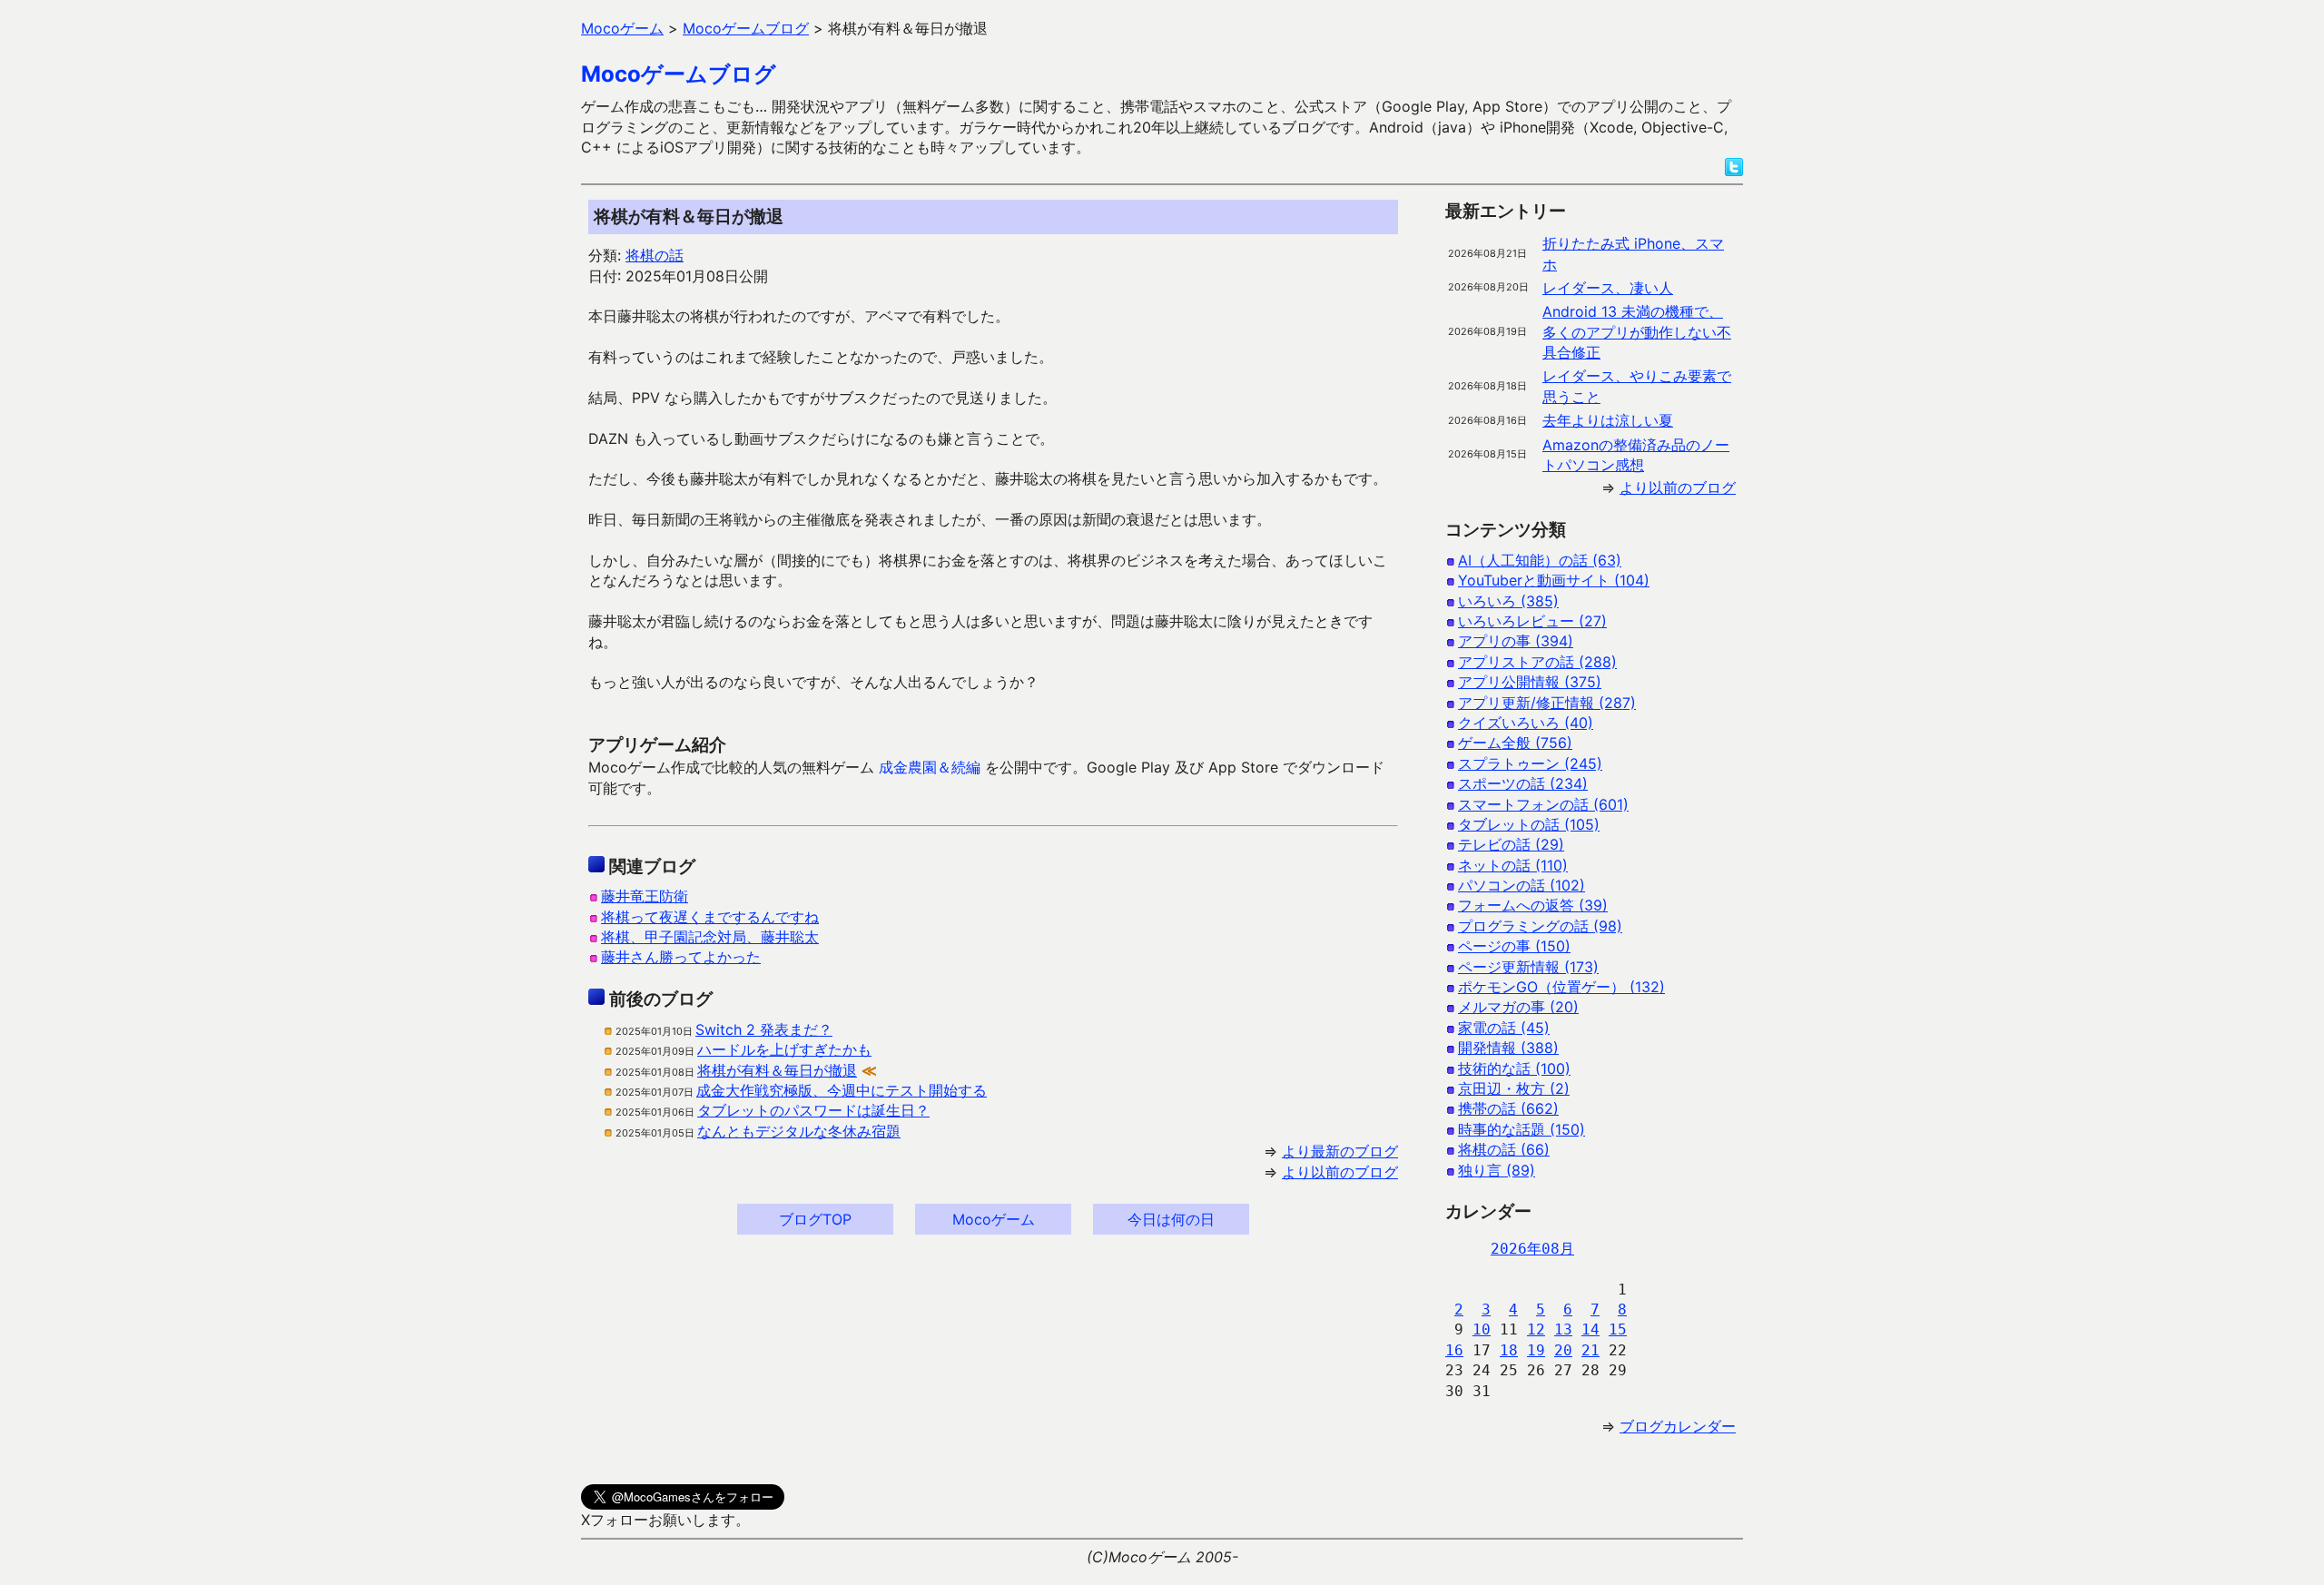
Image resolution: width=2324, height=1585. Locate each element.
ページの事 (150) (1514, 946)
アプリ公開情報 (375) (1530, 682)
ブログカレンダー (1678, 1426)
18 (1509, 1350)
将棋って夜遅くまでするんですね (710, 917)
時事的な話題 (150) (1521, 1129)
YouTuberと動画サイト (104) (1554, 580)
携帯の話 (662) (1508, 1108)
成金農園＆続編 (930, 767)
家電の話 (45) (1504, 1028)
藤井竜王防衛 (645, 896)
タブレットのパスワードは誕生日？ (813, 1110)
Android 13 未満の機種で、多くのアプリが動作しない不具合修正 (1637, 332)
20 (1563, 1350)
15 (1618, 1329)
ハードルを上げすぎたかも (784, 1049)
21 (1590, 1350)
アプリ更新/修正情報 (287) (1547, 703)
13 (1563, 1329)
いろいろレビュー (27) (1532, 621)
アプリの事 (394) (1516, 641)
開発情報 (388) (1508, 1048)
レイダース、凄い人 (1608, 288)
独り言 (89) (1497, 1170)
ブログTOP (815, 1219)
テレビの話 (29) (1511, 844)
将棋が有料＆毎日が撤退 (777, 1070)
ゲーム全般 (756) (1515, 743)
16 (1454, 1350)
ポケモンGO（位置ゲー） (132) (1561, 987)
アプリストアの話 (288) (1537, 662)
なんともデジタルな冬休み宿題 (799, 1131)
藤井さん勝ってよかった (681, 957)
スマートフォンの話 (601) (1543, 804)
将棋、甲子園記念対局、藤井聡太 (710, 937)
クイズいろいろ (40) (1526, 723)
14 (1590, 1329)
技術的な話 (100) (1514, 1068)
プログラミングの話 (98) (1540, 926)
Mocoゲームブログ (679, 74)
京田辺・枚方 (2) (1514, 1088)
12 (1536, 1329)
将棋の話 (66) (1504, 1149)
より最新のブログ (1340, 1151)
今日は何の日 (1171, 1219)
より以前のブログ (1340, 1172)
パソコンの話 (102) (1521, 885)
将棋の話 (655, 255)
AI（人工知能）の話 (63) (1540, 560)
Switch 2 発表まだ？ (764, 1029)
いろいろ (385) (1508, 601)
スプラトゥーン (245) (1530, 763)
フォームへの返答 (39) (1533, 905)
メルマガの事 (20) (1518, 1007)
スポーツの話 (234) (1523, 783)
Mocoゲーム (994, 1219)
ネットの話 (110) (1513, 865)
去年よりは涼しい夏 (1608, 420)
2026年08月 (1532, 1249)
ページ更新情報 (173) (1528, 967)
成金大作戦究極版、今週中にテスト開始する (842, 1090)
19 (1536, 1350)
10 (1482, 1329)
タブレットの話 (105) (1529, 824)
